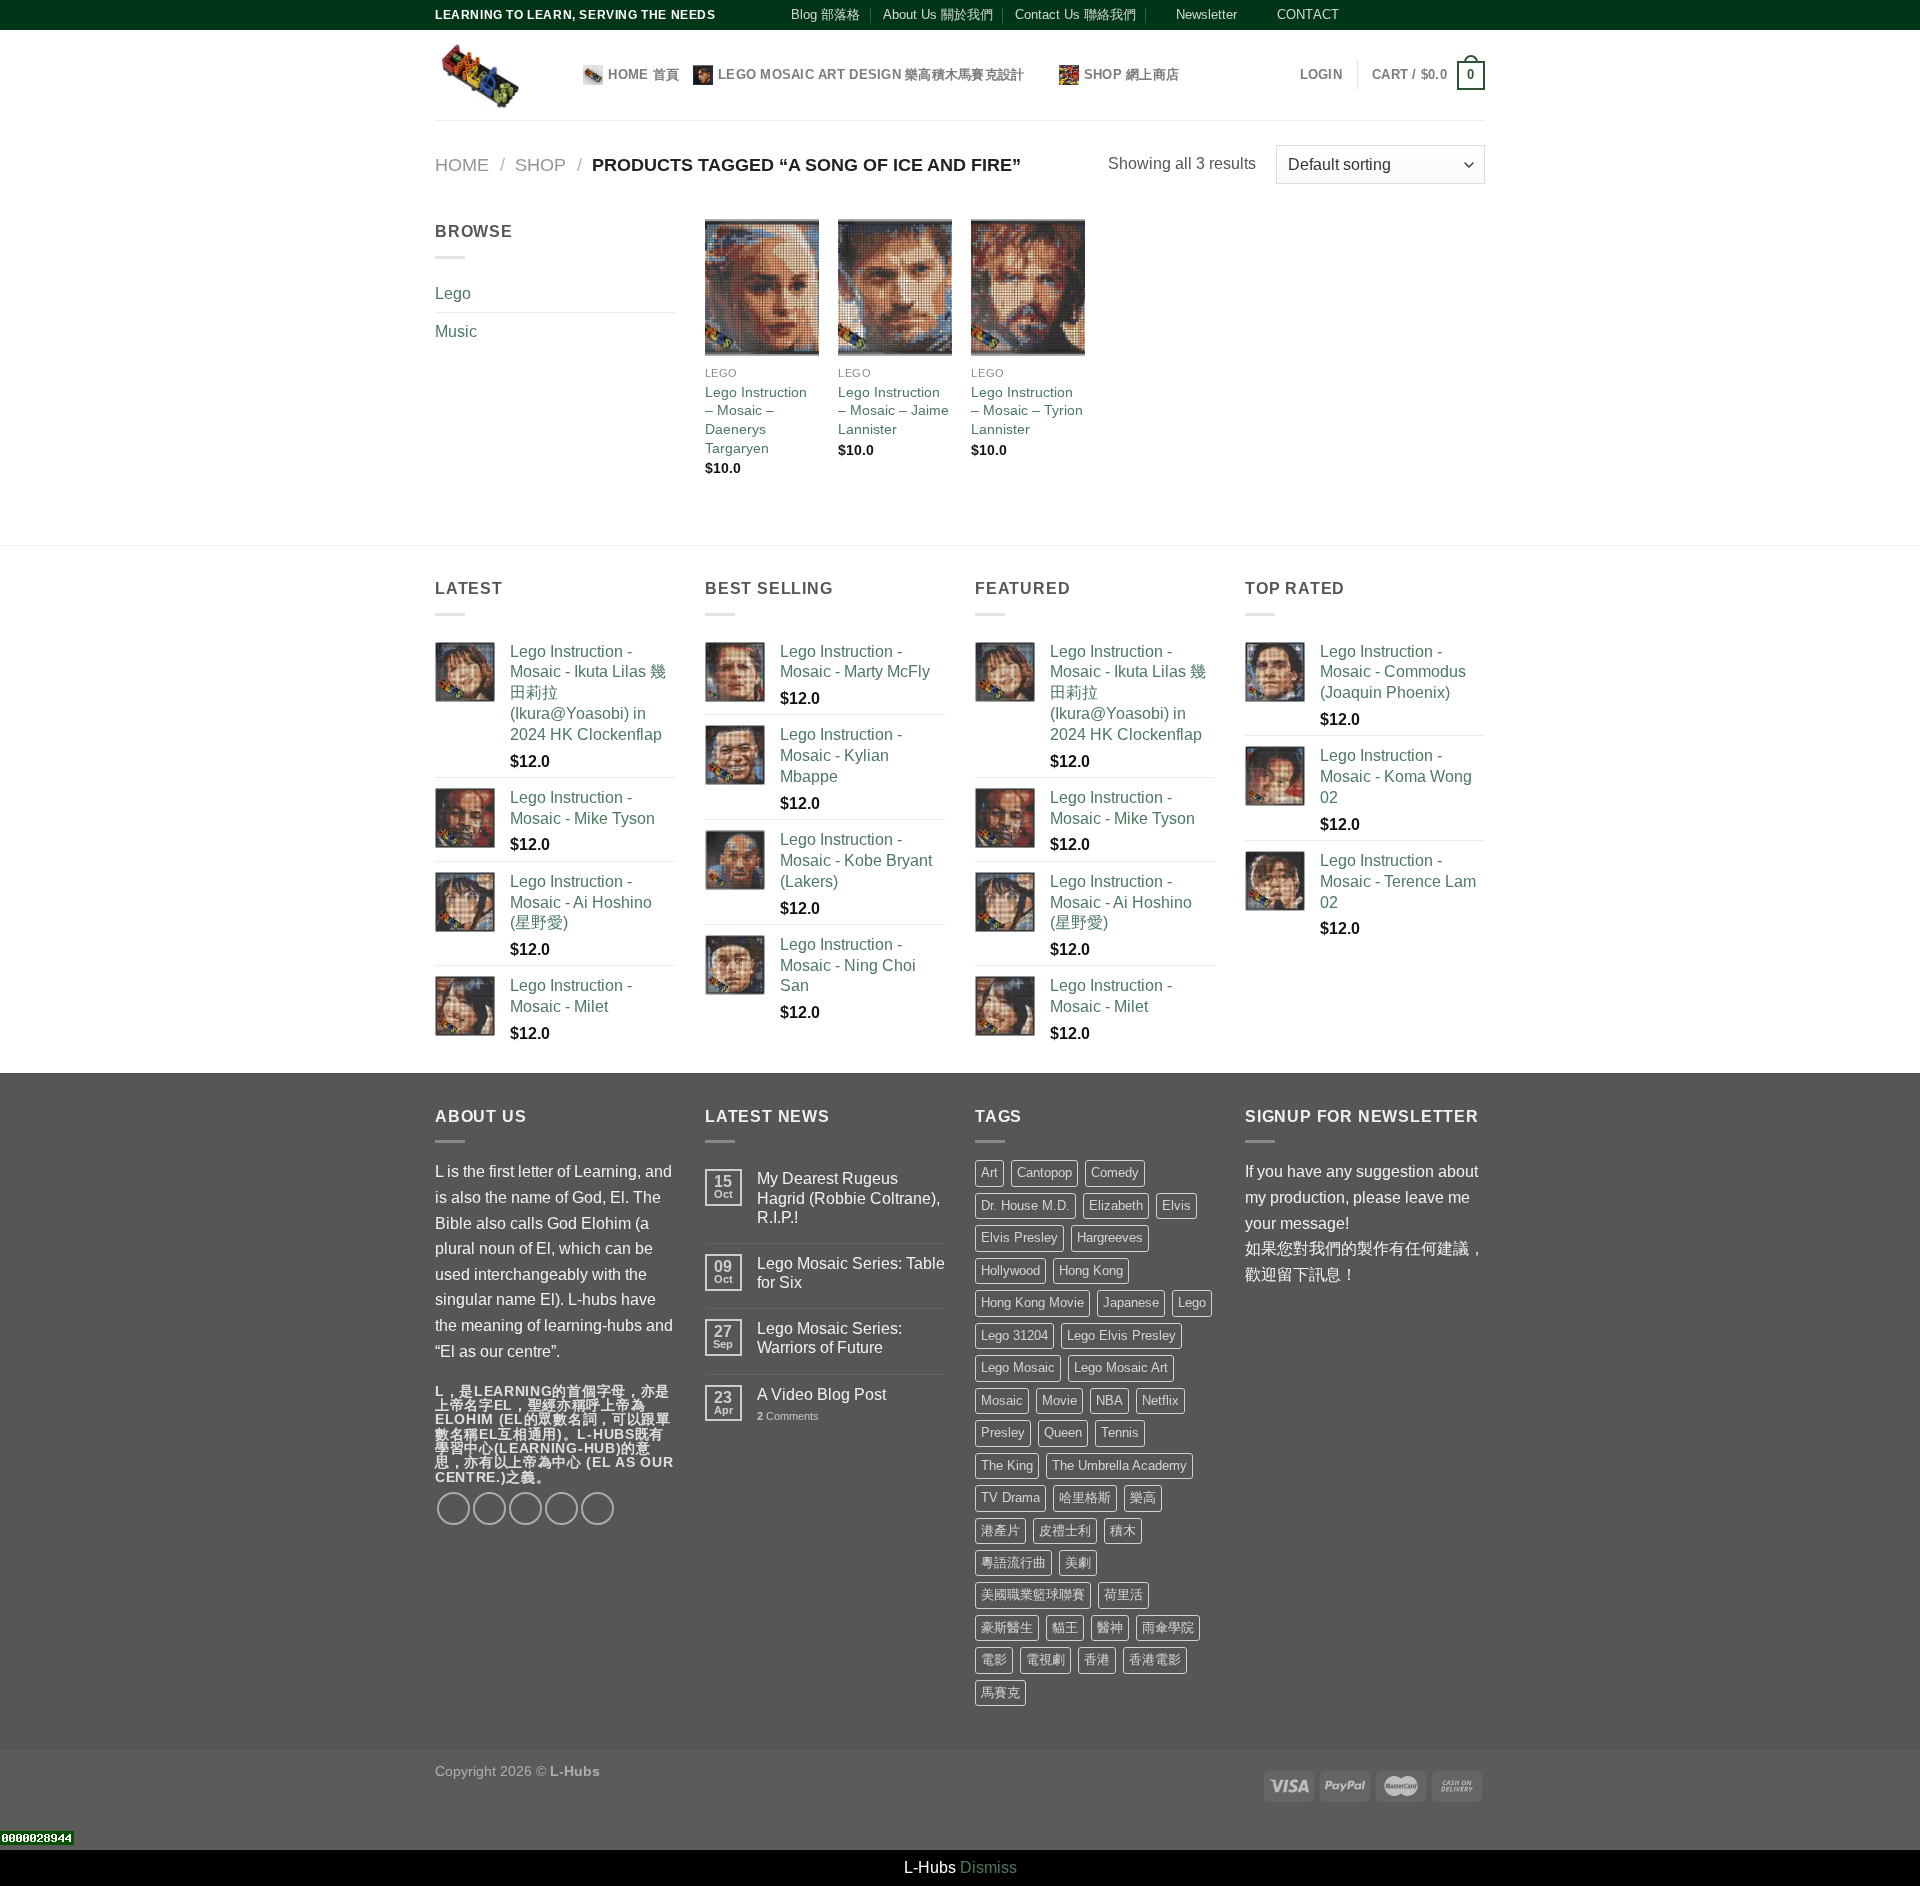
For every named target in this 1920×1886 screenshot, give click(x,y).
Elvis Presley (1019, 1237)
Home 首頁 (643, 74)
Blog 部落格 (825, 14)
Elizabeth (1116, 1205)
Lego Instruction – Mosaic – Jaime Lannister (893, 410)
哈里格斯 (1085, 1497)
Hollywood (1010, 1270)
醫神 (1110, 1627)
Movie (1059, 1400)
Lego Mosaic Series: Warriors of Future (829, 1338)
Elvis (1176, 1205)
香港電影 (1155, 1659)
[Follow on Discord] (1475, 15)
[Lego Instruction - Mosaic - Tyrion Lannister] (1028, 287)
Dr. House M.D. (1025, 1205)
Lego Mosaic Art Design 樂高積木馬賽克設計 (871, 74)
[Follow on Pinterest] (1437, 15)
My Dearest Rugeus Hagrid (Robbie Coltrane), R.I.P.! (848, 1197)
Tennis (1120, 1432)
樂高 (1143, 1497)
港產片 (1000, 1530)
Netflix (1160, 1400)
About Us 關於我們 (938, 14)
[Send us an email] (1418, 15)
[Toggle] (667, 293)
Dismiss (988, 1867)
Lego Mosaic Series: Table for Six (851, 1273)
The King (1007, 1465)
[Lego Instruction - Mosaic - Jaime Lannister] (895, 287)
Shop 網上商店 (1131, 74)
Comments (788, 1416)
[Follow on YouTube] (1456, 15)
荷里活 (1123, 1594)
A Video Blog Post (821, 1394)
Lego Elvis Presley (1121, 1335)
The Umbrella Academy (1119, 1465)
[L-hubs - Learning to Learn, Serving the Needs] (479, 75)
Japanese (1131, 1302)
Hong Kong (1091, 1270)
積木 (1123, 1530)
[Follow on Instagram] (1379, 15)
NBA (1109, 1400)
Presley (1003, 1432)
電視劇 (1045, 1659)
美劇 (1078, 1562)
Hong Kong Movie (1032, 1302)
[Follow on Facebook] (1360, 15)
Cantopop (1044, 1172)
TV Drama (1010, 1497)
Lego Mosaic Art (1121, 1367)
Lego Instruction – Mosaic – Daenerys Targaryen (756, 420)
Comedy (1115, 1172)
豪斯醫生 (1007, 1627)
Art (989, 1172)
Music (456, 331)
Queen (1063, 1432)
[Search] (561, 75)
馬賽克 (1000, 1692)
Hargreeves (1110, 1237)
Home (462, 164)
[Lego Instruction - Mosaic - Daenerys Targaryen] (762, 287)
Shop (540, 164)
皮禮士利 (1065, 1530)
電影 (994, 1659)
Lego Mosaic (1018, 1367)
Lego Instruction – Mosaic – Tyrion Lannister (1027, 410)
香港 (1097, 1659)
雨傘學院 (1168, 1627)
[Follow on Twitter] (1399, 15)
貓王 (1065, 1627)
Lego (453, 293)
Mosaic (1002, 1400)
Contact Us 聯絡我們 (1075, 14)
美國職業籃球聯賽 (1033, 1594)
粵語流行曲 (1013, 1562)
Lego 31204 (1014, 1335)
